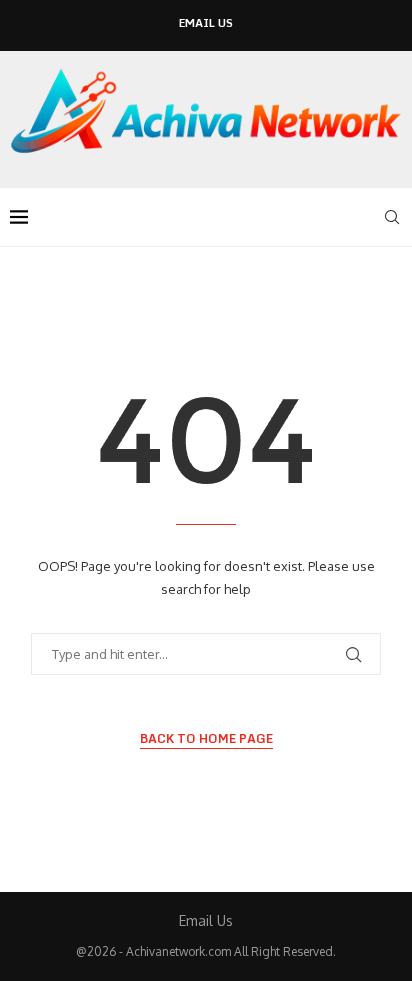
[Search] (392, 217)
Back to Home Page (206, 739)
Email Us (206, 23)
